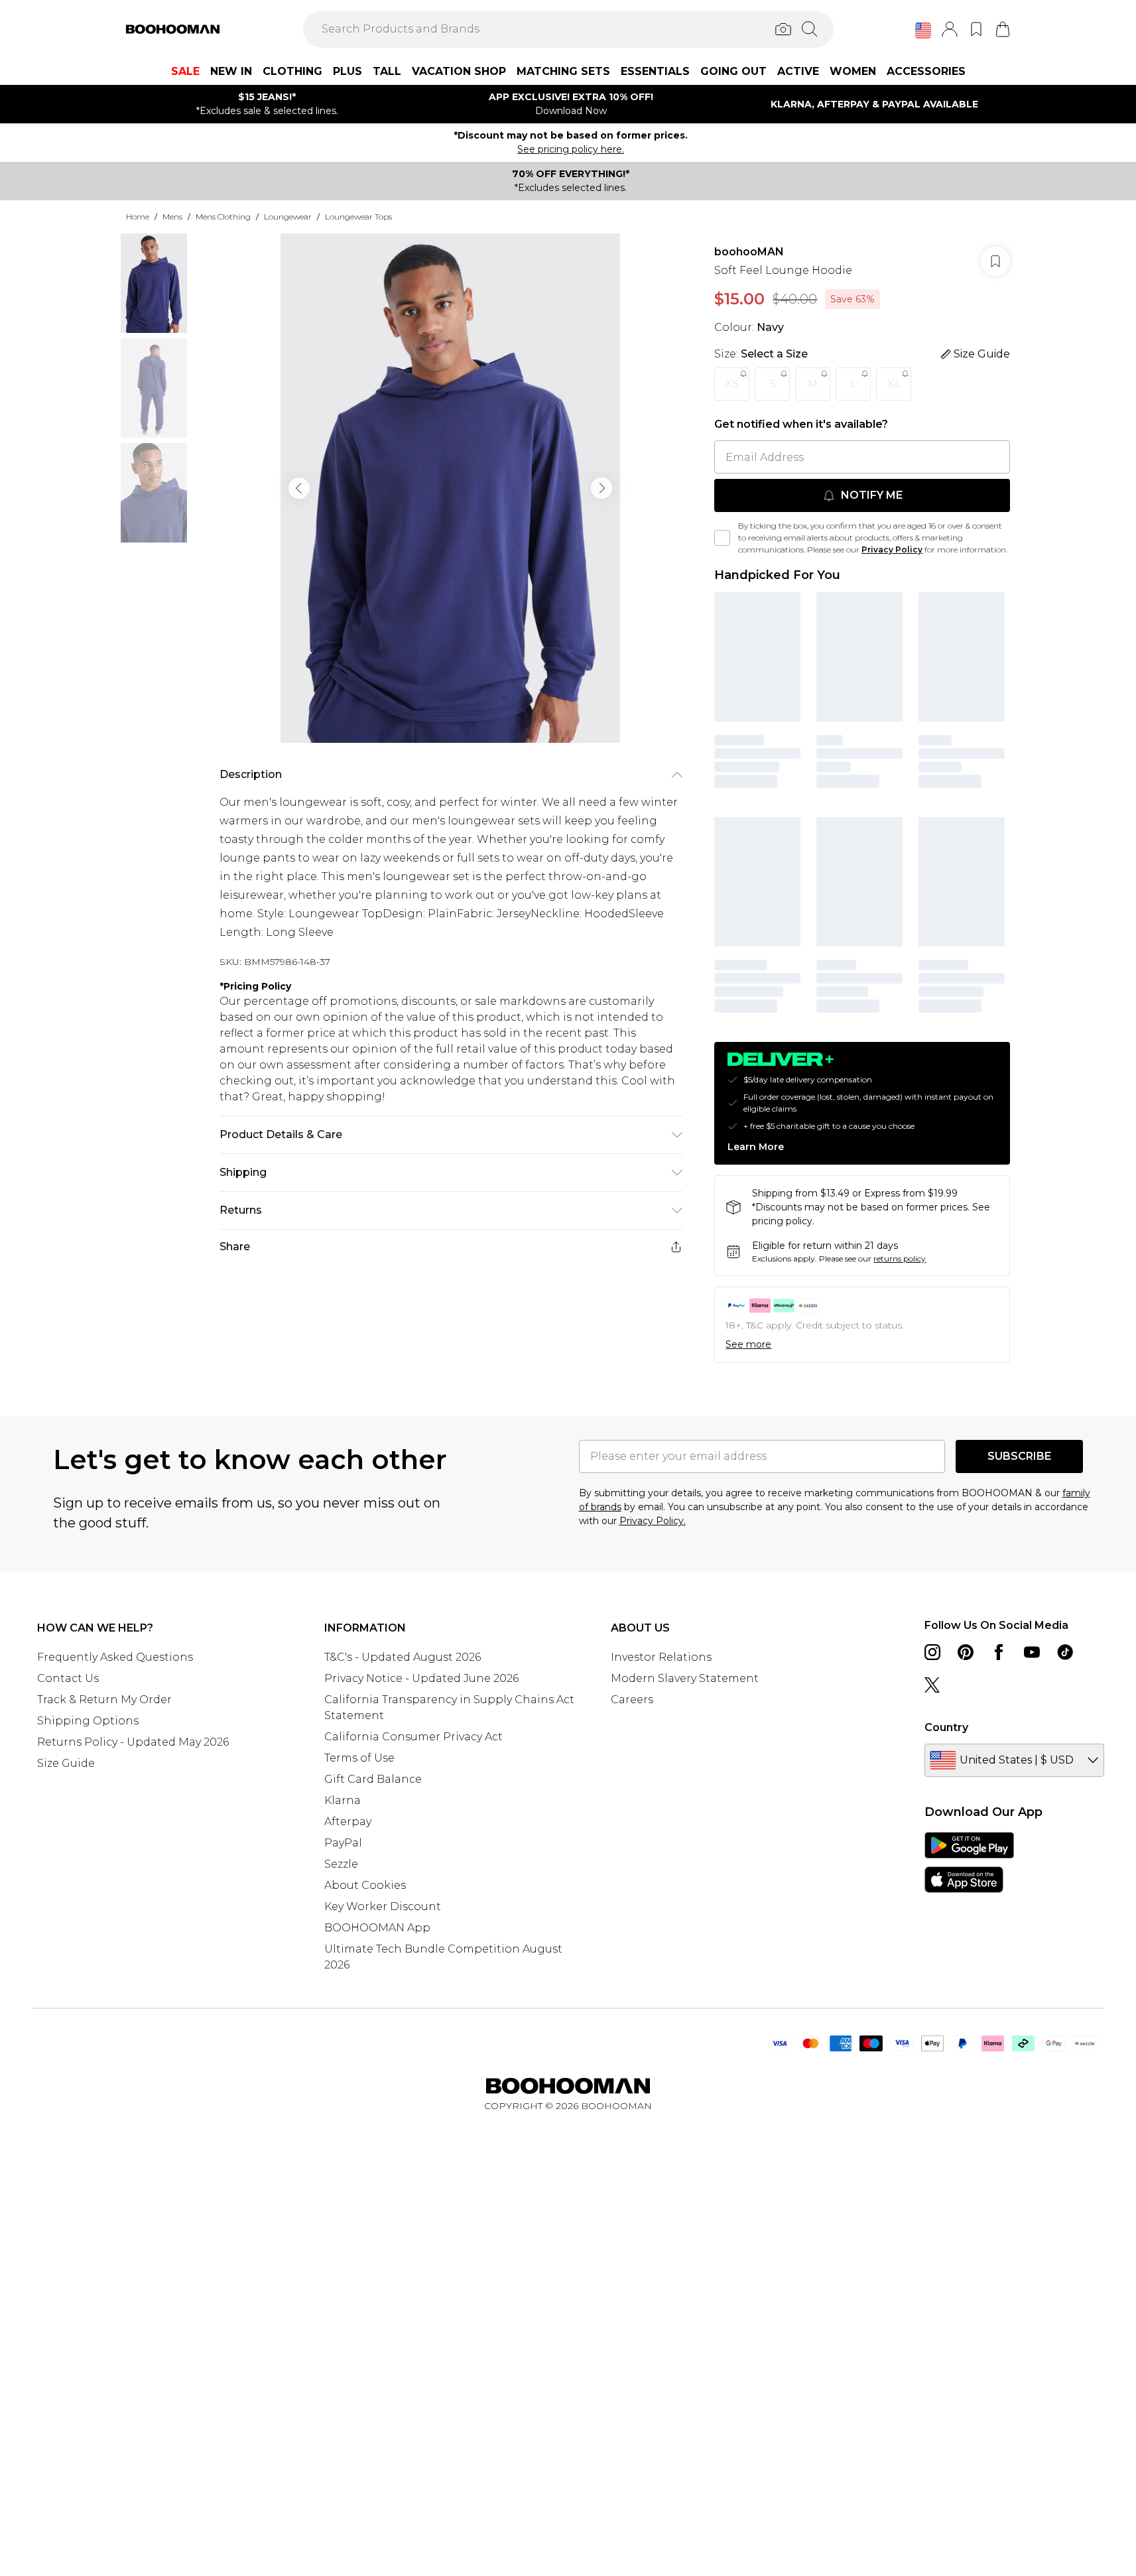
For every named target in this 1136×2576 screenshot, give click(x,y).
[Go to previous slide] (299, 488)
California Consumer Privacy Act (413, 1737)
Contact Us (68, 1678)
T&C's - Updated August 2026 (403, 1657)
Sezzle (341, 1864)
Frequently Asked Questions (115, 1657)
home (138, 217)
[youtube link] (1032, 1652)
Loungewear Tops (358, 217)
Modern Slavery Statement (685, 1678)
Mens (172, 217)
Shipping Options (88, 1721)
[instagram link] (932, 1652)
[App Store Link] (969, 1862)
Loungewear (288, 217)
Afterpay (348, 1822)
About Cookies (365, 1885)
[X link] (932, 1685)
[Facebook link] (999, 1652)
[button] (923, 31)
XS (732, 384)
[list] (450, 488)
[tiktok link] (1065, 1652)
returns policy (900, 1258)
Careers (632, 1700)
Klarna (343, 1800)
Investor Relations (661, 1657)
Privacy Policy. (653, 1521)
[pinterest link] (966, 1652)
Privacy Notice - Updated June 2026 (421, 1678)
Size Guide (66, 1763)
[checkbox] (722, 538)
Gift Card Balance (373, 1779)
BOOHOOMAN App (377, 1928)
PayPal (343, 1843)
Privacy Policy (892, 549)
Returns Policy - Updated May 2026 (133, 1742)
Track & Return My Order (104, 1700)
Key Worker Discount (383, 1906)
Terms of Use (359, 1758)
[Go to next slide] (601, 488)
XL (894, 384)
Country (946, 1727)
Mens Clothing (223, 217)
